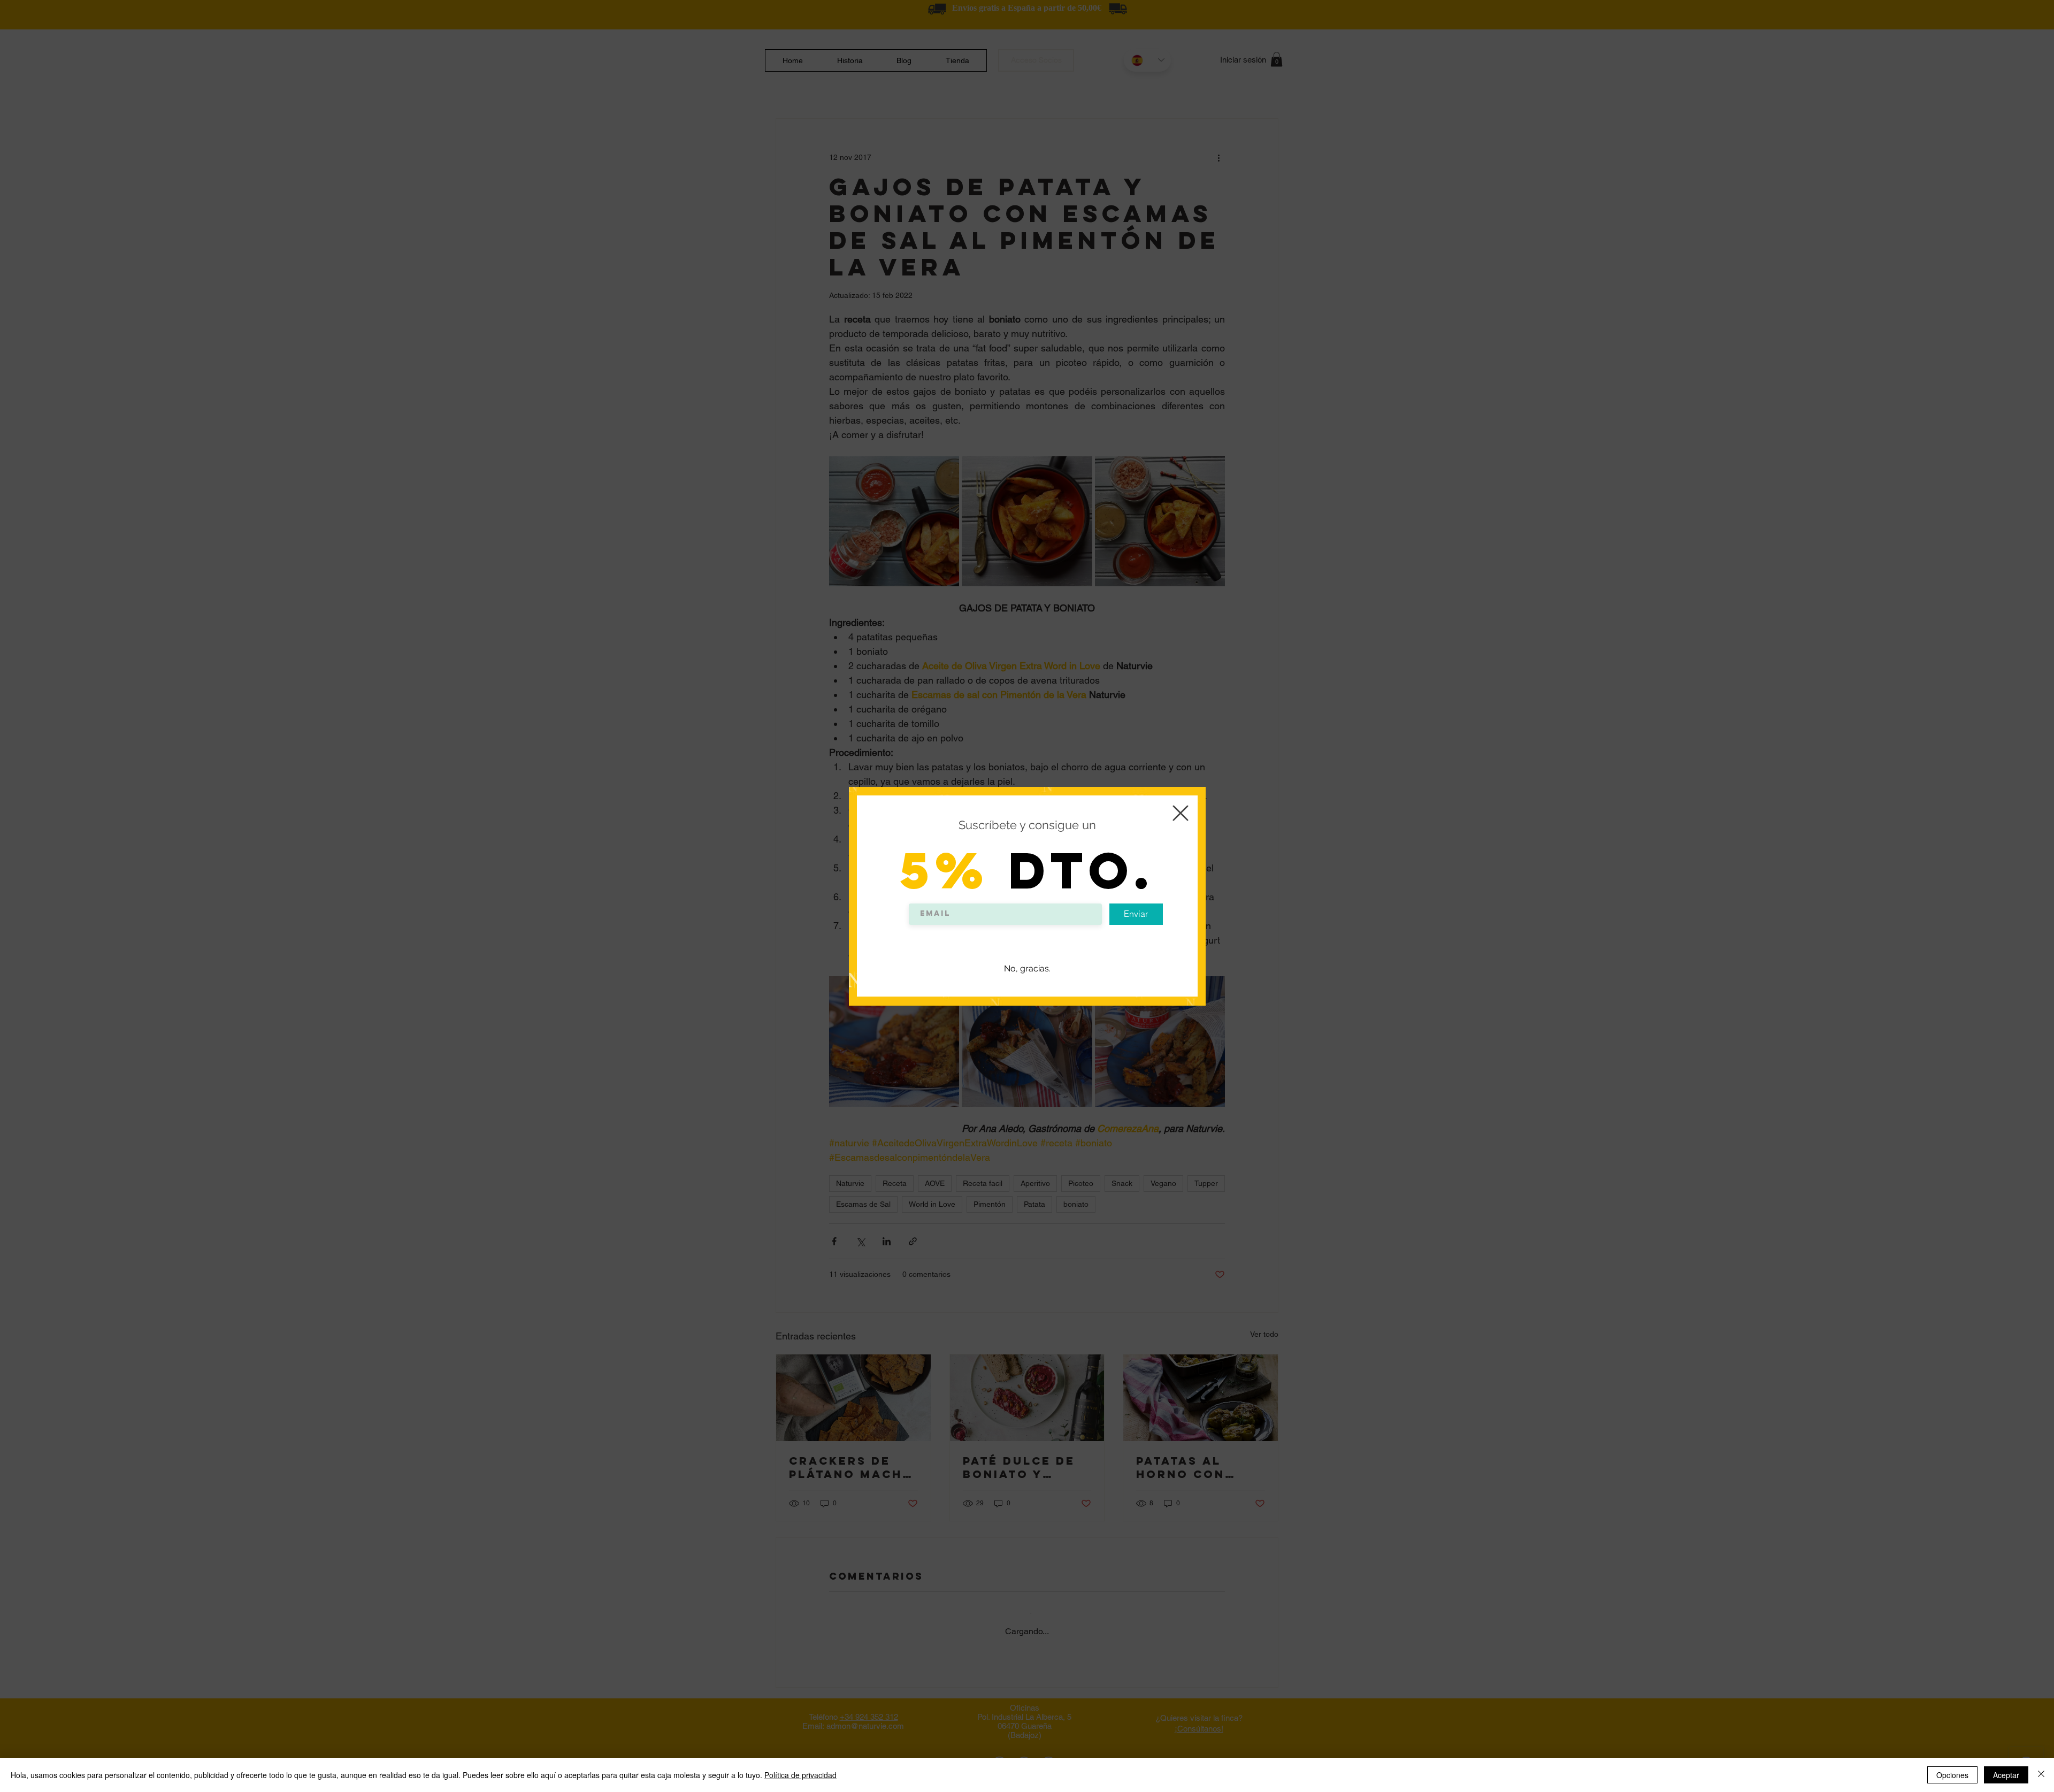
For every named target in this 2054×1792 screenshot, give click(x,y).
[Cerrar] (2041, 1775)
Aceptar (2006, 1775)
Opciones (1952, 1775)
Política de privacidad (800, 1775)
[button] (1181, 813)
